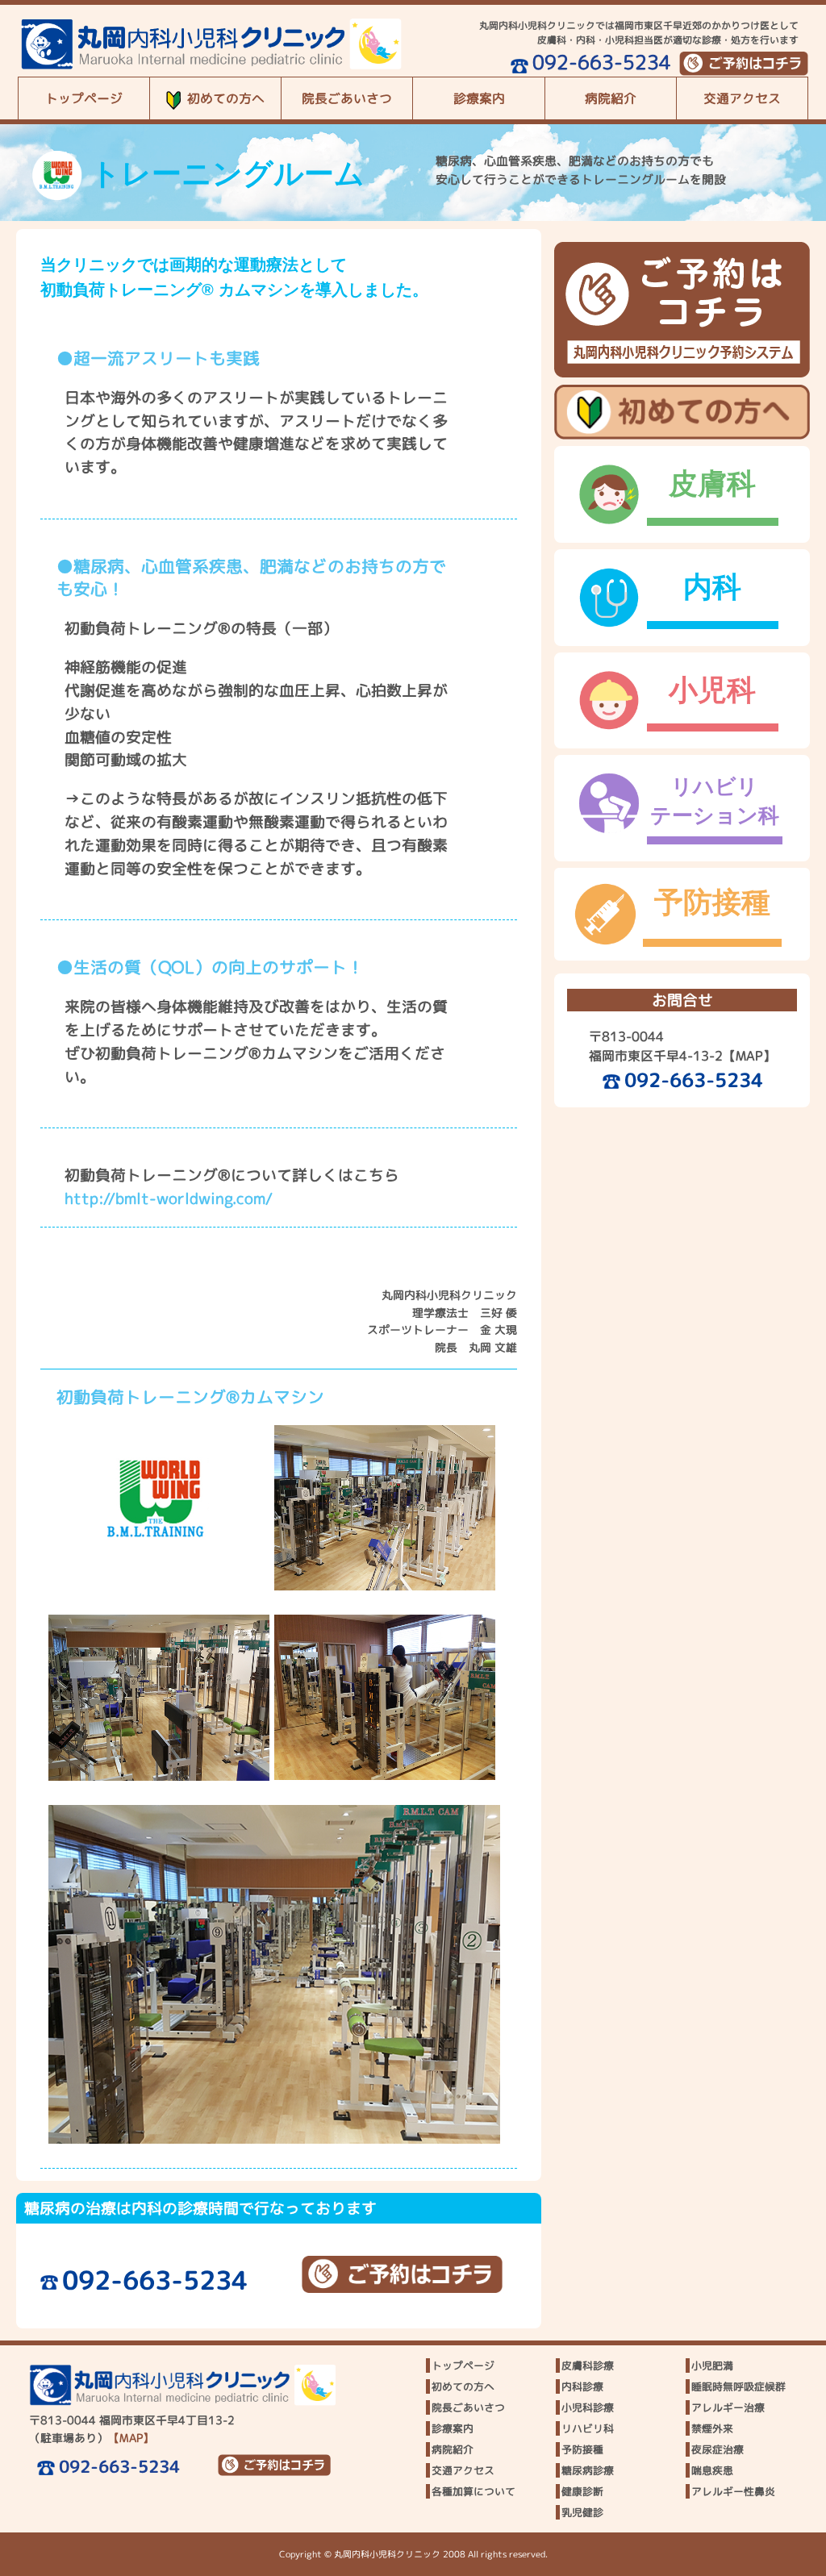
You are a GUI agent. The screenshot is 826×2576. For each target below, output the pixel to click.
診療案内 (479, 98)
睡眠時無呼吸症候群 (738, 2386)
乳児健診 (582, 2512)
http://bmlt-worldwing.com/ (169, 1198)
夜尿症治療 (718, 2449)
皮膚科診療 (588, 2366)
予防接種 (582, 2449)
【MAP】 (749, 1056)
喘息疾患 (712, 2470)
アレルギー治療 (728, 2407)
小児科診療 (588, 2407)
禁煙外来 (712, 2428)
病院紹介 (611, 98)
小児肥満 (712, 2366)
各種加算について (473, 2491)
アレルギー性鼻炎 (733, 2491)
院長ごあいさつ (347, 98)
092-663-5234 (602, 62)
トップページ (84, 98)
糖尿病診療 (588, 2470)
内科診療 (582, 2386)
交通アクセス (742, 98)
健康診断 (582, 2491)
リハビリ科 (588, 2428)
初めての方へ (226, 98)
